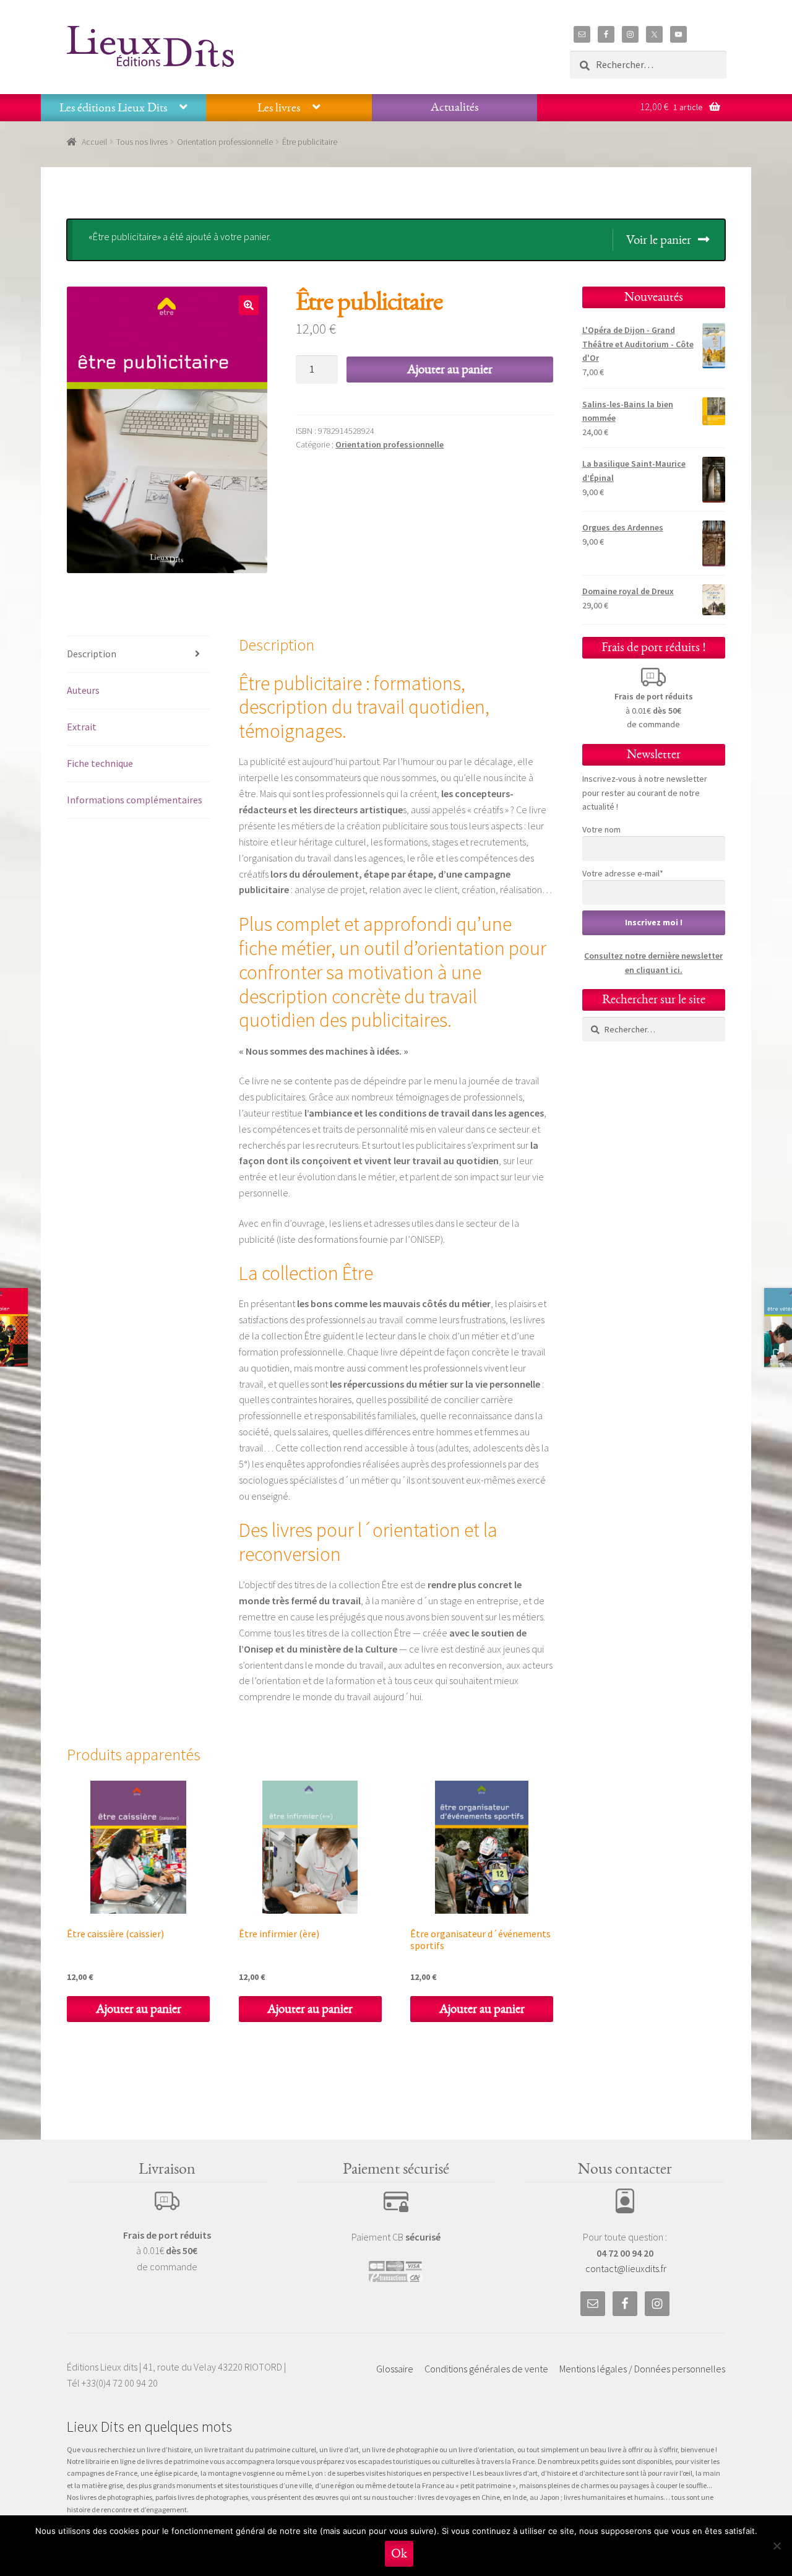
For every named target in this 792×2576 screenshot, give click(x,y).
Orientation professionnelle (225, 142)
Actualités (454, 107)
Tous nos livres (142, 142)
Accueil (94, 142)
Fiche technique (100, 763)
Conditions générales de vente (486, 2369)
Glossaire (395, 2369)
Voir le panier (659, 240)
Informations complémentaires (135, 800)
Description (92, 654)
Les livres (279, 108)
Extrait (82, 727)
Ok (399, 2553)
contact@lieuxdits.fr (626, 2268)
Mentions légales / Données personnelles (642, 2369)
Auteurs (83, 690)
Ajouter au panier (450, 369)
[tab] (138, 655)
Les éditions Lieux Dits (113, 108)
